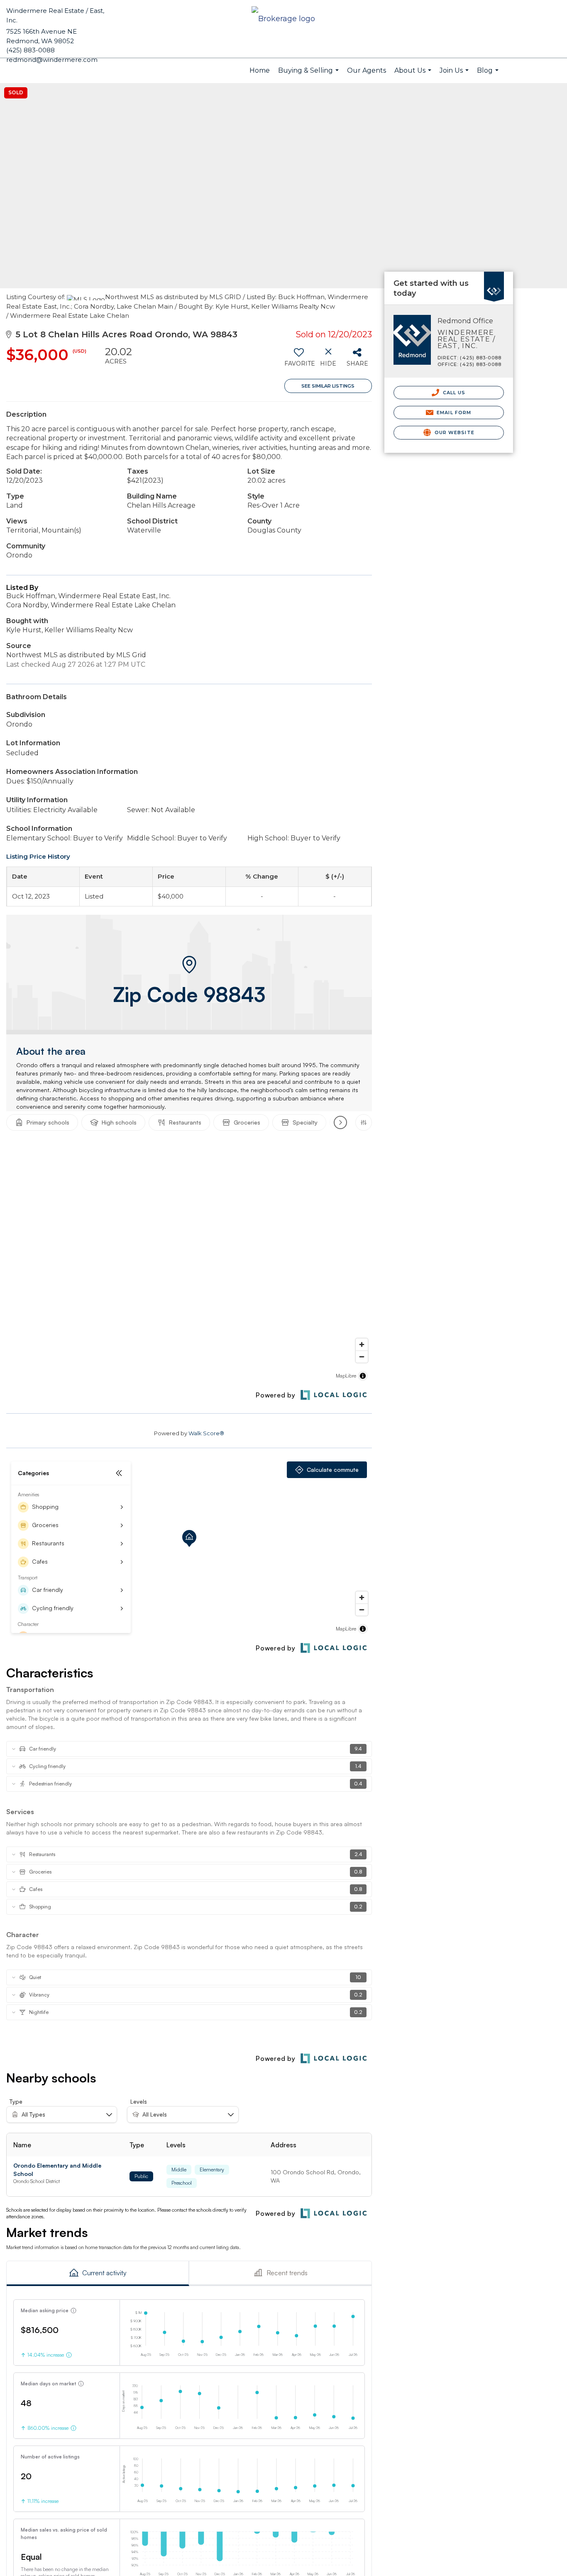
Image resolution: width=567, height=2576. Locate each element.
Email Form (453, 413)
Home (260, 70)
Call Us (453, 393)
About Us (414, 75)
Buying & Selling (309, 75)
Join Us (455, 75)
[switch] (299, 360)
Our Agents (367, 70)
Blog (489, 75)
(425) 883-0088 (31, 50)
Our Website (454, 432)
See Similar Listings (328, 386)
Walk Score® (206, 1433)
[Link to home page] (283, 19)
